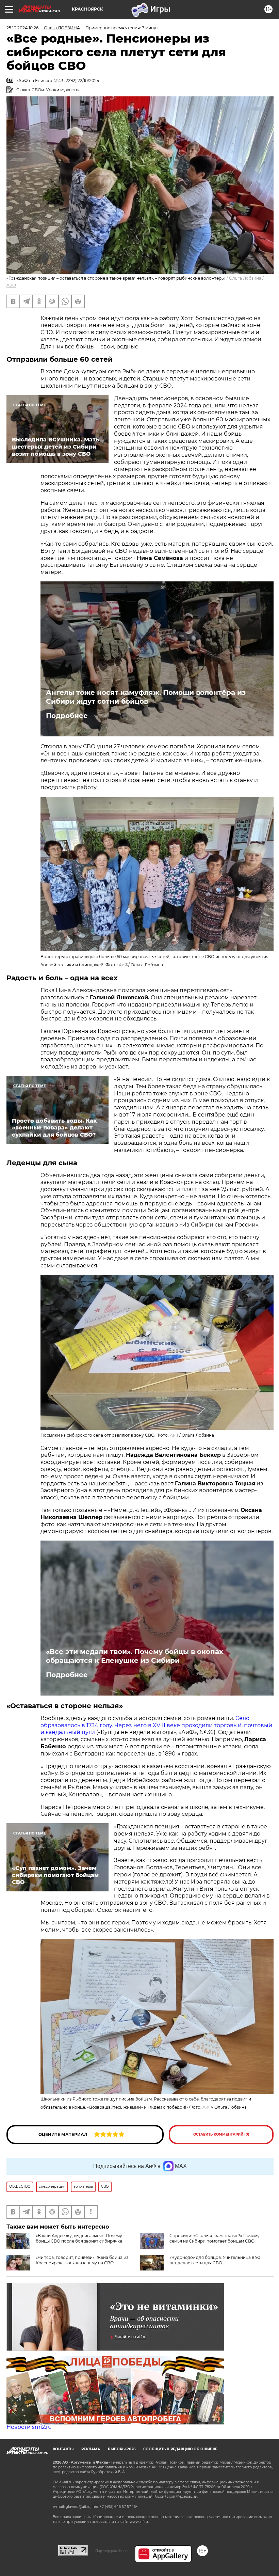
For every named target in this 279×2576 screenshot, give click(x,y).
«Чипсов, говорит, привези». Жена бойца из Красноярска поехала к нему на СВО (82, 2260)
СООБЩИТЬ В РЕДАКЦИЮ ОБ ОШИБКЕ (180, 2449)
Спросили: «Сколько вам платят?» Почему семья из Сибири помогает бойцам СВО (215, 2238)
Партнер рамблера (111, 2551)
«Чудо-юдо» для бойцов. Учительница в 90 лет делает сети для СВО (215, 2260)
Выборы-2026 (122, 2449)
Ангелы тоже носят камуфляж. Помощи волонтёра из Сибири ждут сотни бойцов (146, 697)
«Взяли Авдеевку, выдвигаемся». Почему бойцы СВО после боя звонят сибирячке (79, 2238)
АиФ (11, 285)
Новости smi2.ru (29, 2427)
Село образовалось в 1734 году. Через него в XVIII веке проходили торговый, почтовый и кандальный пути (156, 1725)
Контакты (63, 2449)
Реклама (91, 2449)
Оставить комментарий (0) (221, 2134)
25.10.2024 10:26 (22, 28)
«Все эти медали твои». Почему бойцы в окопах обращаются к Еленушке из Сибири (135, 1656)
